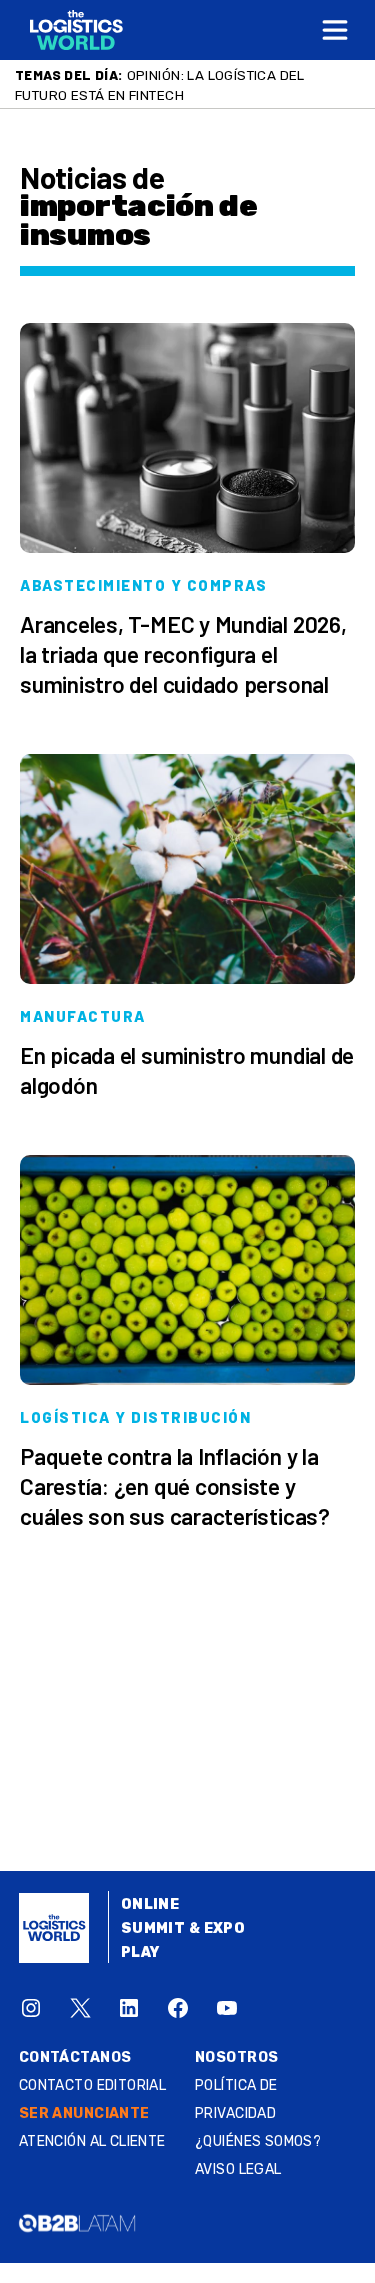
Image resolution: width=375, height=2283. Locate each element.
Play (140, 1952)
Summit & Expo (183, 1928)
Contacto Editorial (93, 2085)
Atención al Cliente (92, 2141)
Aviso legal (238, 2169)
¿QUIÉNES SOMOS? (258, 2141)
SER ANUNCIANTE (84, 2113)
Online (150, 1904)
